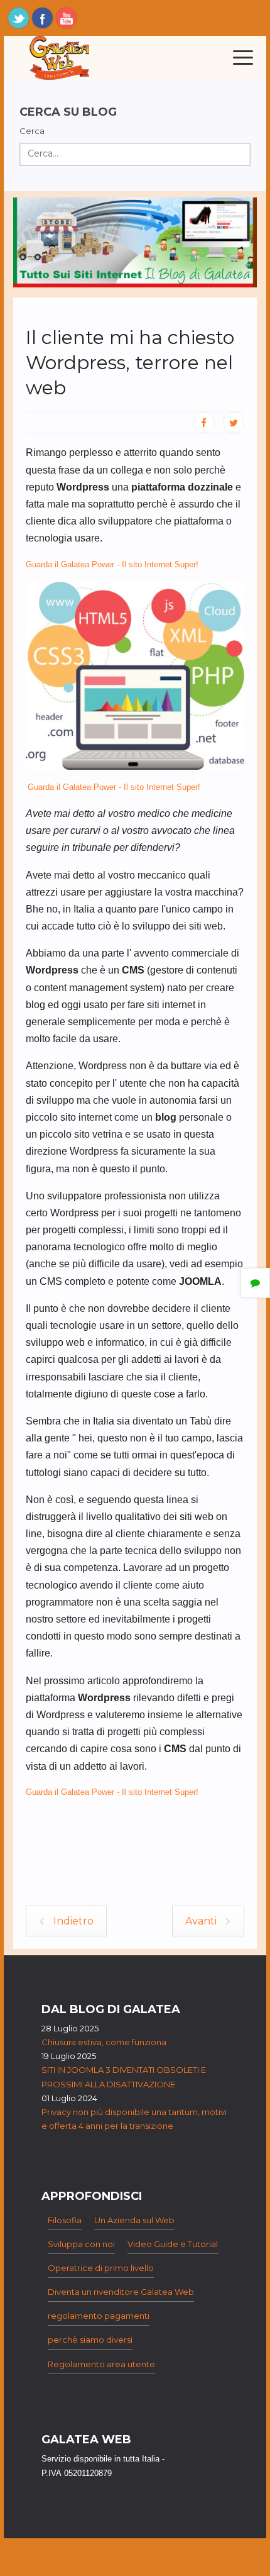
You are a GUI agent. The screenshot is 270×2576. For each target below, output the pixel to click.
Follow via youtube (66, 18)
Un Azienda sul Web (134, 2220)
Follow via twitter (19, 18)
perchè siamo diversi (90, 2340)
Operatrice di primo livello (101, 2268)
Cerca (32, 131)
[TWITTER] (234, 423)
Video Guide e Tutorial (173, 2244)
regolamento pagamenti (99, 2316)
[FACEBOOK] (204, 423)
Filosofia (65, 2220)
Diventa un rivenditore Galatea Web (121, 2292)
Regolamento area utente (101, 2364)
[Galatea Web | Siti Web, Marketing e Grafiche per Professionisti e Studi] (60, 58)
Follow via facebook (42, 18)
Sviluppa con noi (81, 2244)
